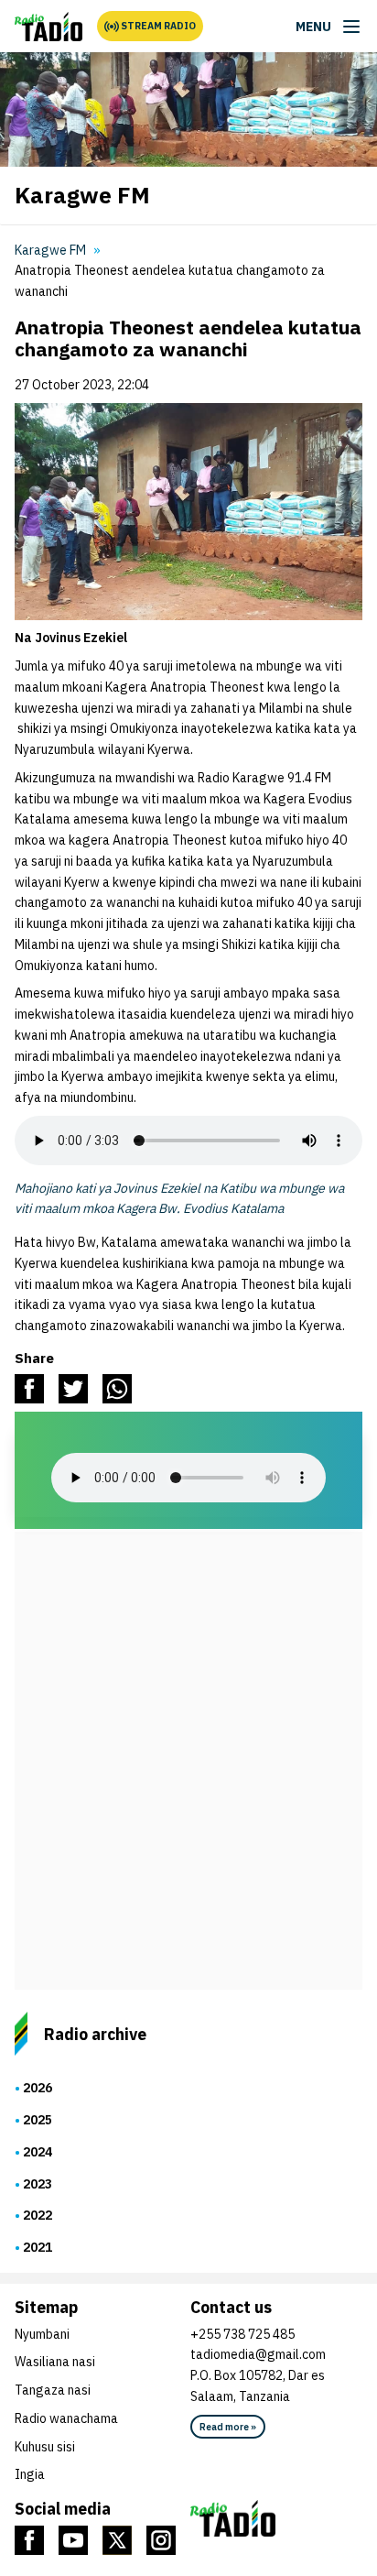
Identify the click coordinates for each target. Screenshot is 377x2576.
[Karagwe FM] (48, 27)
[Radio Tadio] (276, 2518)
